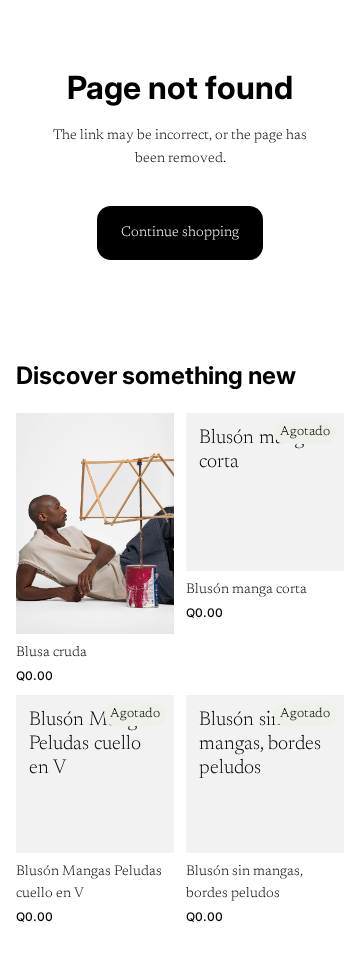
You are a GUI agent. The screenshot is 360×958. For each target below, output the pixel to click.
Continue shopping (180, 233)
